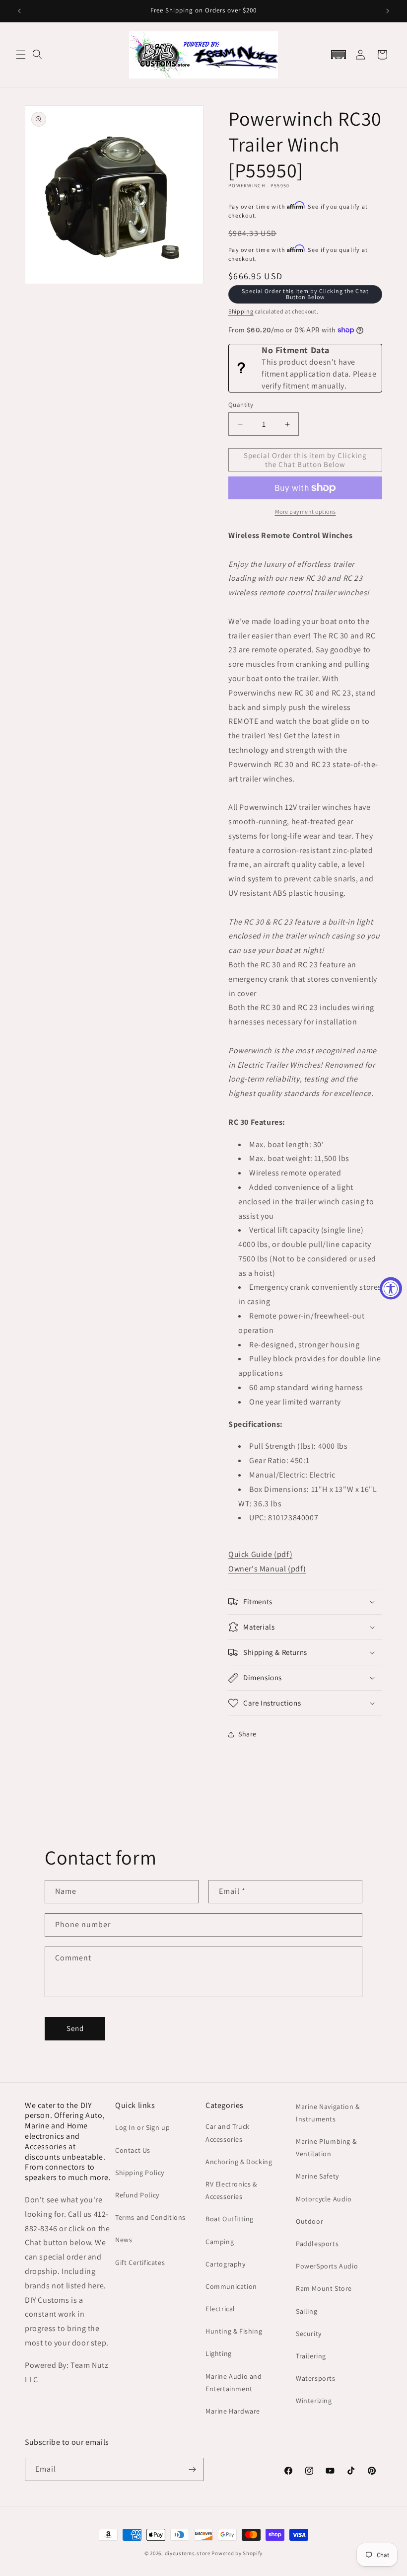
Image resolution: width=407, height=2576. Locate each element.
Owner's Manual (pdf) (267, 1569)
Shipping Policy (140, 2173)
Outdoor (309, 2221)
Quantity (241, 405)
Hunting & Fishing (234, 2331)
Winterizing (314, 2401)
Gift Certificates (140, 2263)
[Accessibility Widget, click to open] (391, 1288)
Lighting (219, 2353)
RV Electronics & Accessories (231, 2190)
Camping (220, 2242)
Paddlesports (317, 2244)
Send (75, 2028)
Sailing (306, 2311)
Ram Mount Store (324, 2288)
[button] (21, 55)
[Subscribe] (192, 2469)
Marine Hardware (233, 2411)
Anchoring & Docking (239, 2162)
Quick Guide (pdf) (260, 1554)
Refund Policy (137, 2195)
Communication (231, 2286)
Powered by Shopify (237, 2553)
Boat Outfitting (230, 2219)
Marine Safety (317, 2176)
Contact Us (133, 2150)
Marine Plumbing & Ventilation (326, 2147)
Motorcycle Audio (324, 2199)
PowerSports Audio (327, 2266)
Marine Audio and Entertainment (234, 2382)
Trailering (311, 2356)
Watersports (316, 2378)
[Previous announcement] (19, 11)
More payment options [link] (305, 511)
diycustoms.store (188, 2553)
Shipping (241, 311)
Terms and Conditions (150, 2217)
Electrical (220, 2309)
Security (309, 2334)
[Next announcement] (388, 11)
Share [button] (247, 1734)
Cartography (226, 2264)
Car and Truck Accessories (228, 2133)
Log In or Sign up (142, 2127)
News (124, 2240)
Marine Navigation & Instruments (328, 2113)
